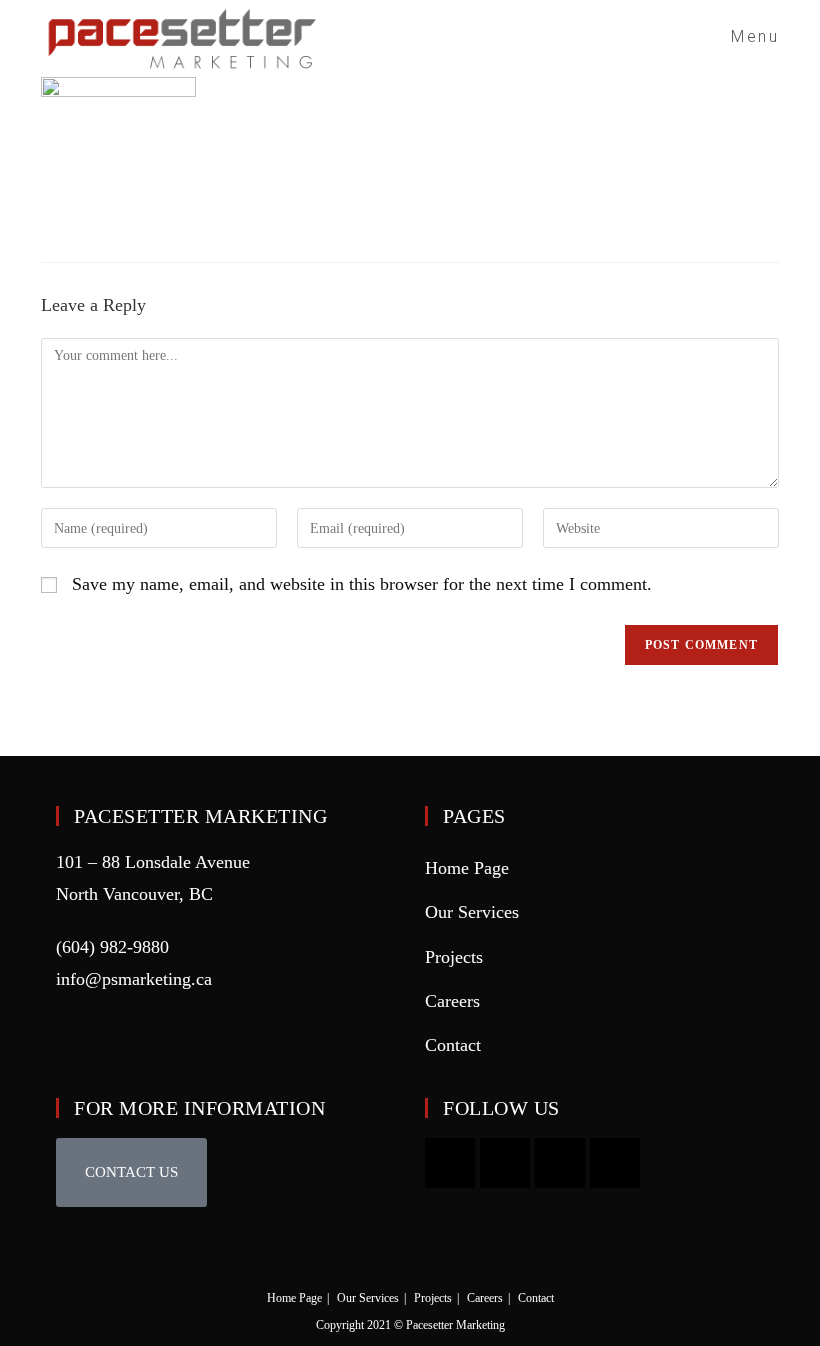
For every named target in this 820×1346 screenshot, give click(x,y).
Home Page (467, 868)
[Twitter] (615, 1163)
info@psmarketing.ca (134, 979)
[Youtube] (450, 1163)
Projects (454, 957)
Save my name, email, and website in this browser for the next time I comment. (362, 584)
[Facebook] (560, 1163)
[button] (131, 1172)
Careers (452, 1001)
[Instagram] (505, 1163)
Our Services (472, 912)
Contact (453, 1045)
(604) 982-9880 (112, 947)
